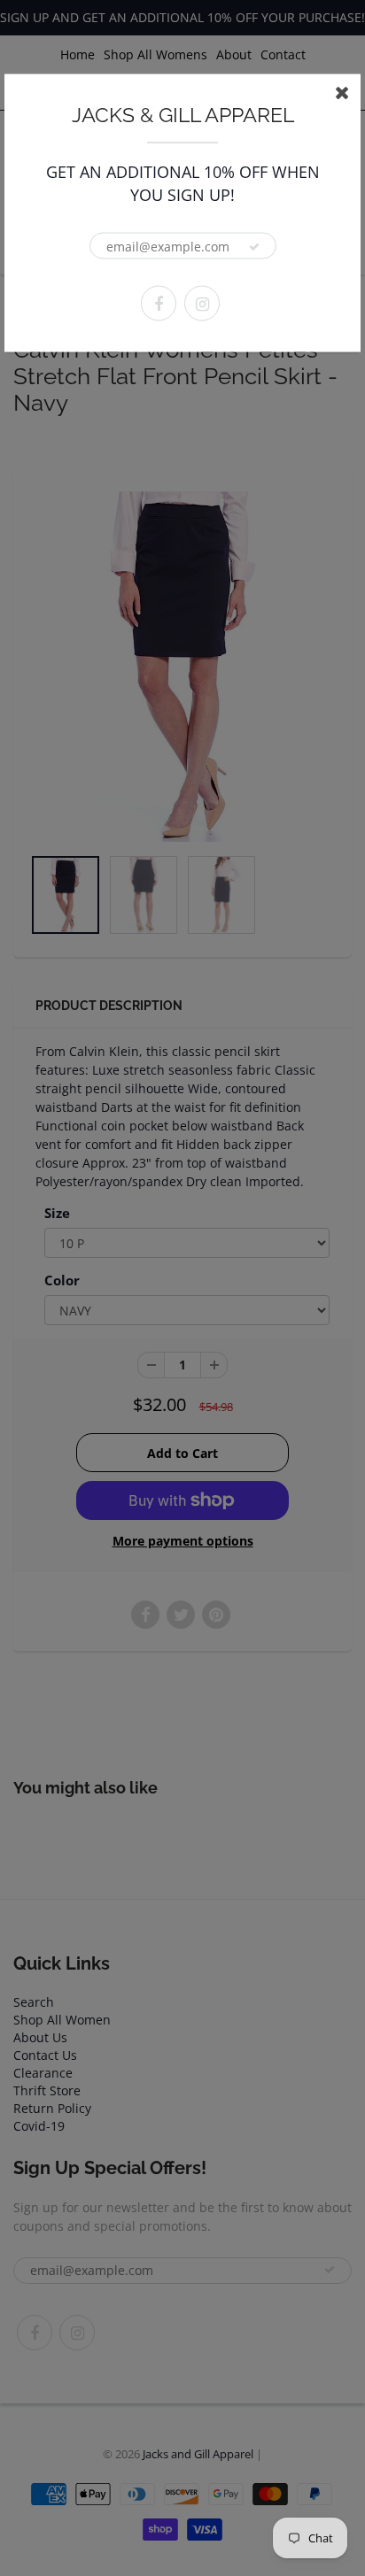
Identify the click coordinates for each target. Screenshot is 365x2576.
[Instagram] (202, 304)
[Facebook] (159, 304)
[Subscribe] (254, 247)
